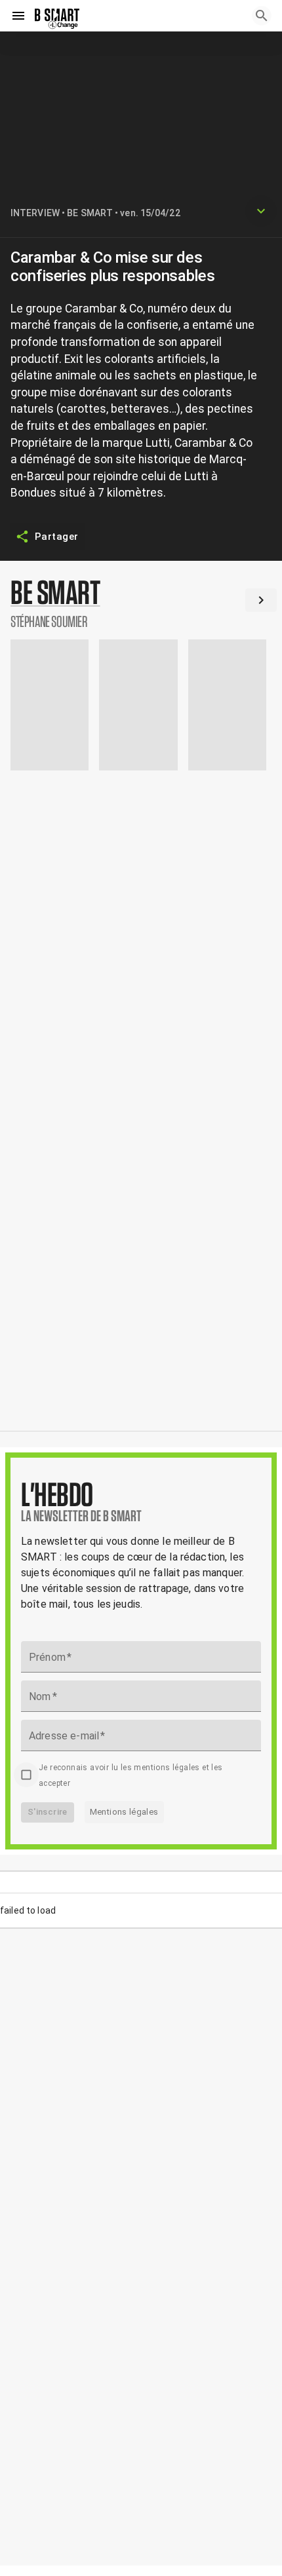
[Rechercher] (262, 16)
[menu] (18, 16)
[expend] (261, 211)
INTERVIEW (35, 213)
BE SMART (90, 213)
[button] (141, 603)
